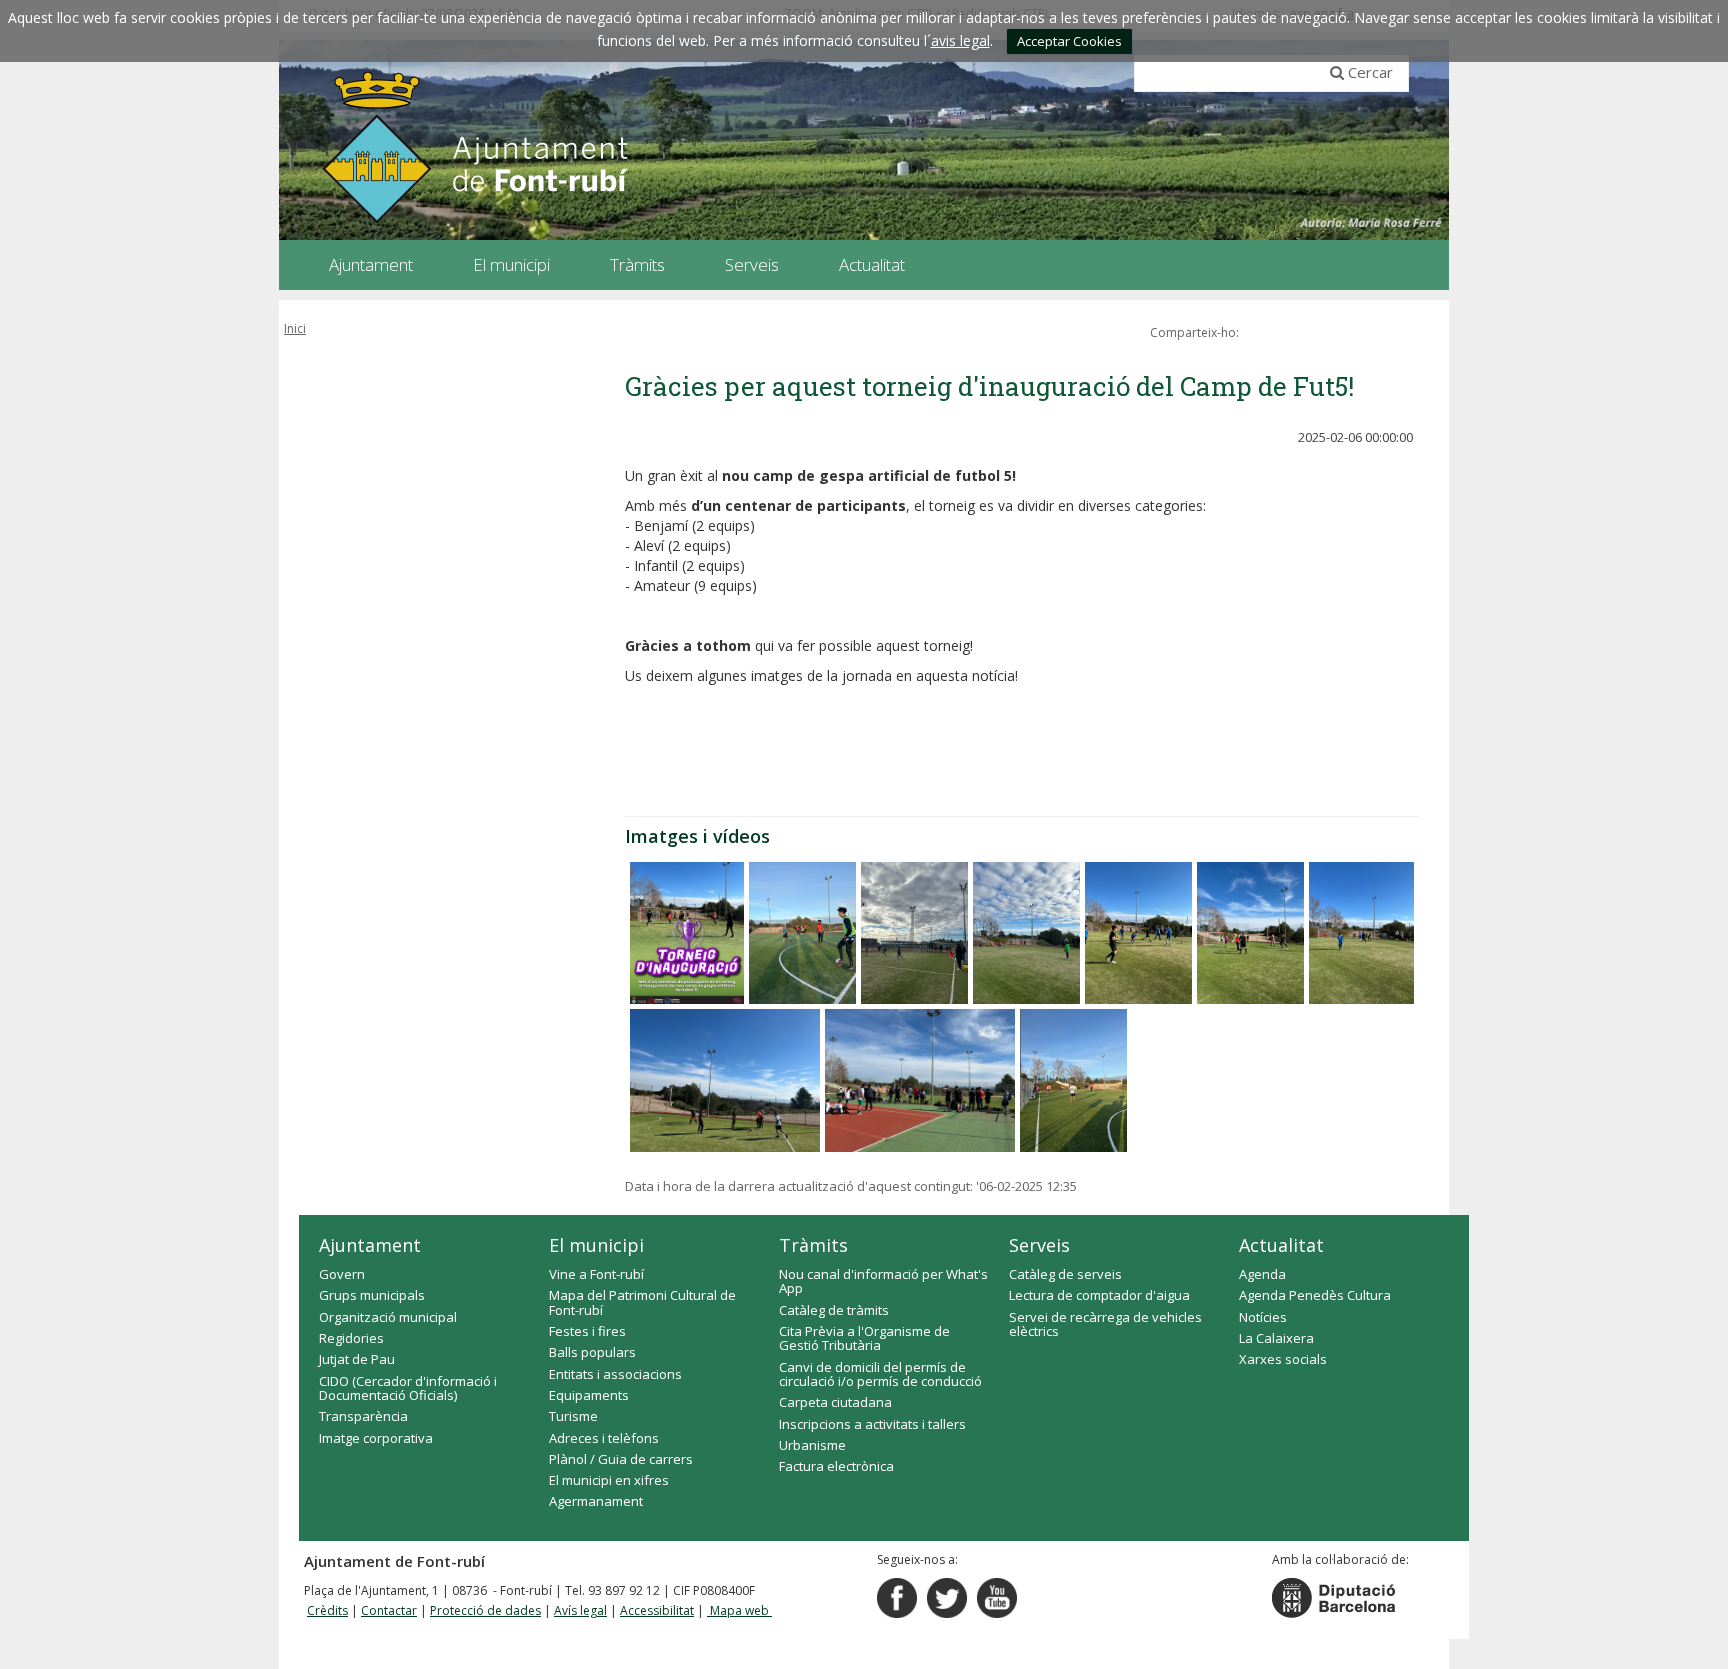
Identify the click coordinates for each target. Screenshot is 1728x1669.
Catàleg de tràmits (834, 1310)
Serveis (1039, 1245)
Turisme (573, 1416)
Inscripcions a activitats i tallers (872, 1424)
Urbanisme (812, 1445)
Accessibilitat (657, 1610)
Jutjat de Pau (357, 1359)
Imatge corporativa (376, 1438)
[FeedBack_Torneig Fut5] (687, 933)
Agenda (1262, 1274)
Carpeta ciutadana (835, 1402)
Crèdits (327, 1610)
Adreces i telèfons (604, 1438)
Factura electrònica (836, 1466)
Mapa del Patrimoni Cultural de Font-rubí (642, 1302)
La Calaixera (1276, 1338)
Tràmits (813, 1245)
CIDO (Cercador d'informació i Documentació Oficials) (408, 1388)
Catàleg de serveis (1065, 1274)
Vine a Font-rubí (596, 1274)
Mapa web (739, 1610)
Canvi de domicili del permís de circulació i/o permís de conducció (880, 1374)
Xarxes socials (1283, 1359)
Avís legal (580, 1610)
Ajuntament (370, 1245)
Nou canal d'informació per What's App (883, 1281)
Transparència (363, 1416)
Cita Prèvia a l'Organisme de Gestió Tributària (864, 1338)
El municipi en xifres (609, 1480)
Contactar (389, 1610)
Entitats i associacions (615, 1374)
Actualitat (1281, 1245)
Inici (295, 328)
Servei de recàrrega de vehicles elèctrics (1105, 1324)
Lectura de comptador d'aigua (1099, 1295)
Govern (342, 1274)
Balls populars (592, 1352)
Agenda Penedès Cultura (1315, 1295)
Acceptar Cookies (1069, 41)
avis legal (960, 40)
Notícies (1263, 1317)
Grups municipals (372, 1295)
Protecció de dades (485, 1610)
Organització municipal (388, 1317)
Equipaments (589, 1395)
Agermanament (596, 1501)
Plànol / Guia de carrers (621, 1459)
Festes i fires (587, 1331)
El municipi (596, 1245)
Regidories (351, 1338)
